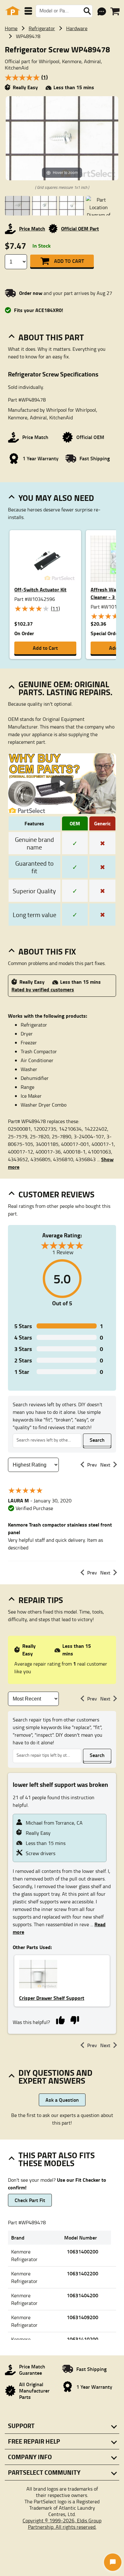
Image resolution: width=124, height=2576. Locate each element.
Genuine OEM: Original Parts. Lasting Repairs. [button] (65, 688)
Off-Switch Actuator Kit (40, 589)
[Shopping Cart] (115, 11)
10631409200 (83, 2317)
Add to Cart (69, 261)
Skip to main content (62, 106)
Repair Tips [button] (41, 1600)
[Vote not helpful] (75, 2020)
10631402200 (83, 2273)
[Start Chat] (113, 2562)
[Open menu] (28, 11)
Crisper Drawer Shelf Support (52, 1998)
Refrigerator (42, 28)
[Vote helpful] (60, 2020)
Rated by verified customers (43, 989)
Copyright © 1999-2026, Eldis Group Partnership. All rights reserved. (62, 2524)
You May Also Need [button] (56, 498)
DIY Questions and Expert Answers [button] (55, 2077)
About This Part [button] (51, 337)
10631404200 (83, 2295)
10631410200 (83, 2339)
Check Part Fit (30, 2200)
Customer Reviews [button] (56, 1194)
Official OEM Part (80, 228)
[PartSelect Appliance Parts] (13, 11)
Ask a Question (62, 2100)
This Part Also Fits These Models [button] (57, 2159)
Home (11, 28)
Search (97, 1440)
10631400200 (83, 2251)
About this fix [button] (47, 951)
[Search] (87, 11)
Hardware (77, 28)
